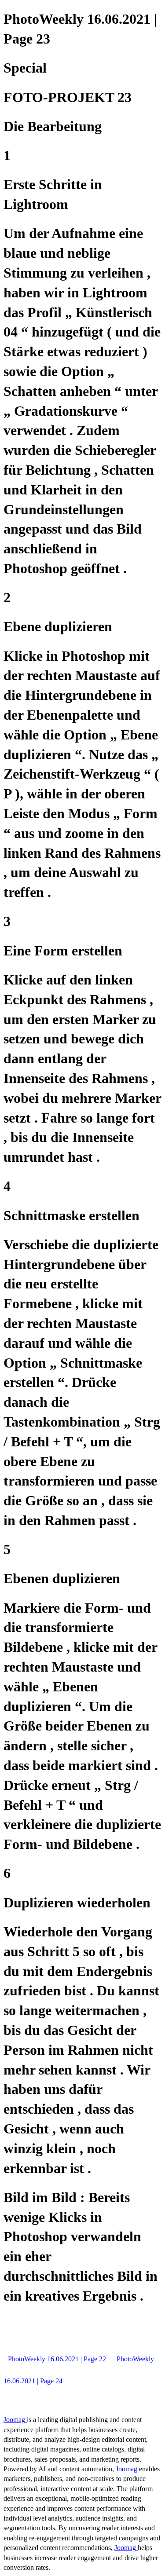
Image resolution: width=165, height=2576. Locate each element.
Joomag (15, 2420)
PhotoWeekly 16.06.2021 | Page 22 (57, 2359)
